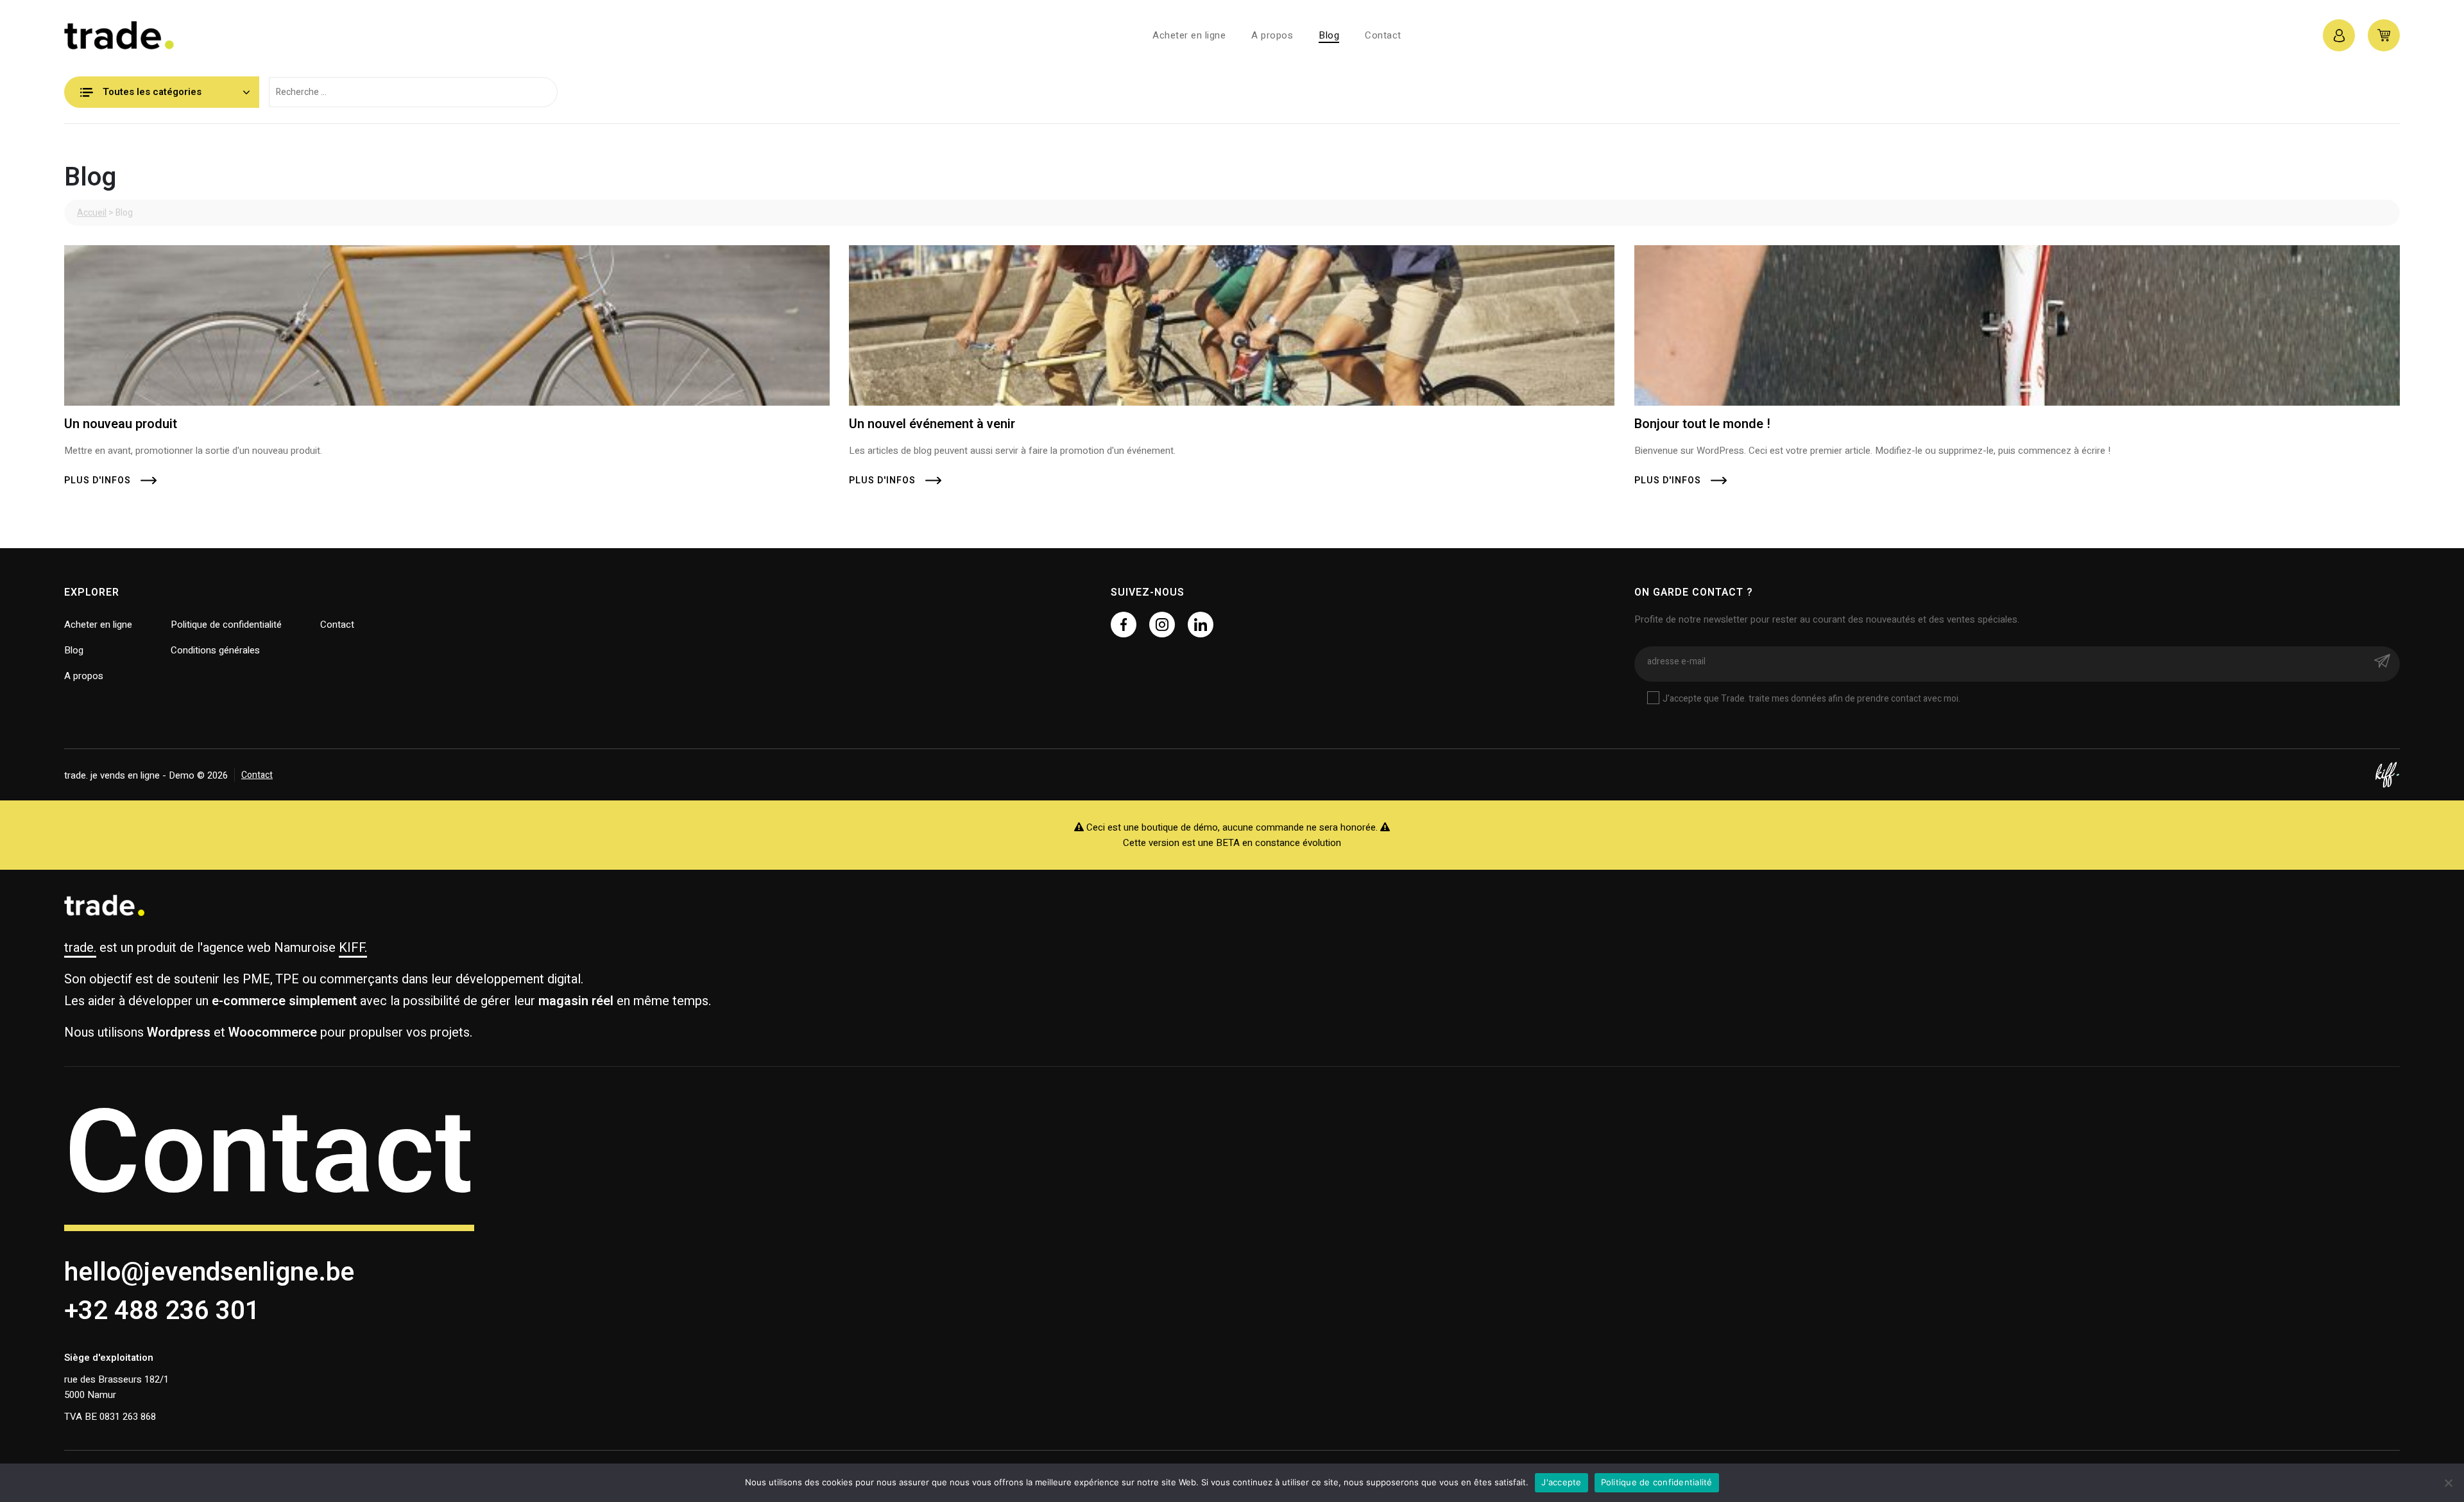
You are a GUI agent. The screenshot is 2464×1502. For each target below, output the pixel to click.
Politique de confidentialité (226, 625)
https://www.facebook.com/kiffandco (1124, 625)
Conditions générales (215, 650)
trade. (80, 948)
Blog (1329, 35)
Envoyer (2382, 661)
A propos (1272, 35)
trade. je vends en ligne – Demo (160, 35)
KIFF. (353, 948)
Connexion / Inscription (2339, 35)
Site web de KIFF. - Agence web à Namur (2387, 775)
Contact (1383, 35)
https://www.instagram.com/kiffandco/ (1162, 625)
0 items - (2384, 35)
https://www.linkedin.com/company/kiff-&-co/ (1201, 625)
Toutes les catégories (152, 92)
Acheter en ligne (1189, 35)
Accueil (92, 213)
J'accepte (1561, 1482)
